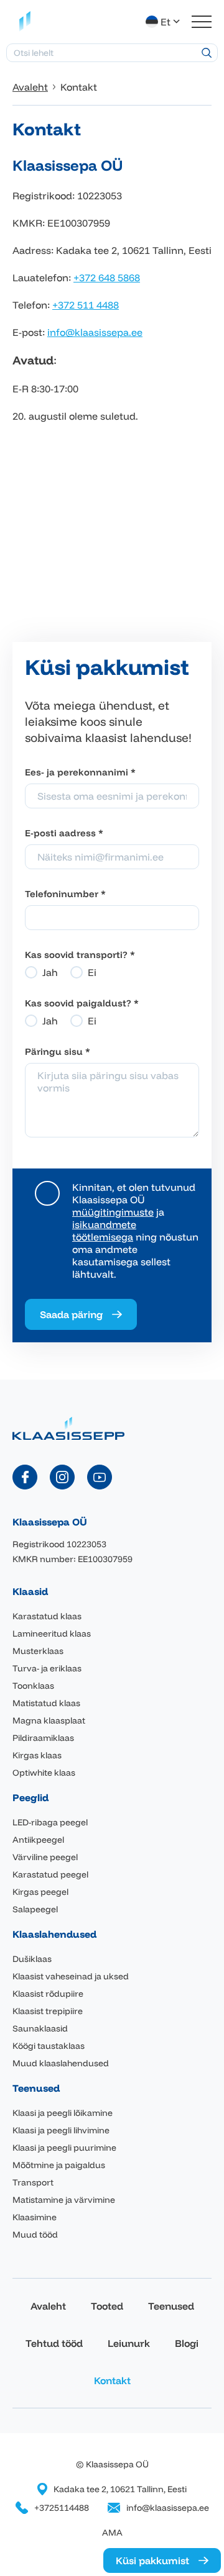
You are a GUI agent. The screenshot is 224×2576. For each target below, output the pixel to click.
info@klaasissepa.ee (95, 332)
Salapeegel (35, 1909)
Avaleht (48, 2306)
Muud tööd (35, 2235)
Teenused (171, 2306)
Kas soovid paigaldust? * (82, 1003)
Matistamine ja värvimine (64, 2200)
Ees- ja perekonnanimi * (80, 772)
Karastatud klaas (47, 1616)
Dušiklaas (32, 1959)
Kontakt (112, 2380)
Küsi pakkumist (152, 2560)
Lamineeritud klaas (52, 1634)
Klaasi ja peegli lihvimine (61, 2130)
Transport (33, 2182)
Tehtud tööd (54, 2343)
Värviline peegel (45, 1857)
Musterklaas (38, 1651)
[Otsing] (207, 53)
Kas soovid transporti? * (80, 955)
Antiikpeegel (38, 1840)
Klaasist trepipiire (48, 2011)
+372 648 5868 (107, 278)
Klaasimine (35, 2217)
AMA (112, 2533)
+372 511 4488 (86, 305)
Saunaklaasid (40, 2028)
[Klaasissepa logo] (25, 22)
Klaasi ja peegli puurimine (64, 2148)
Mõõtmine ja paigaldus (59, 2165)
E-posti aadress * (64, 833)
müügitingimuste (113, 1212)
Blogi (187, 2343)
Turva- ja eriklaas (47, 1668)
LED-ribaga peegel (50, 1822)
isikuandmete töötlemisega (104, 1231)
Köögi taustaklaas (49, 2046)
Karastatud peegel (50, 1874)
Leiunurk (129, 2343)
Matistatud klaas (46, 1703)
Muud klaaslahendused (61, 2063)
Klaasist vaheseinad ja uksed (71, 1976)
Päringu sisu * (58, 1051)
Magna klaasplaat (49, 1720)
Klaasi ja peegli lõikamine (63, 2113)
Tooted (107, 2306)
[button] (164, 22)
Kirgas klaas (37, 1755)
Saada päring (71, 1314)
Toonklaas (33, 1686)
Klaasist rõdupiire (48, 1994)
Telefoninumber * (65, 894)
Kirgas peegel (40, 1892)
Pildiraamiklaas (43, 1738)
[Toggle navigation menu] (202, 22)
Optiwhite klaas (44, 1773)
